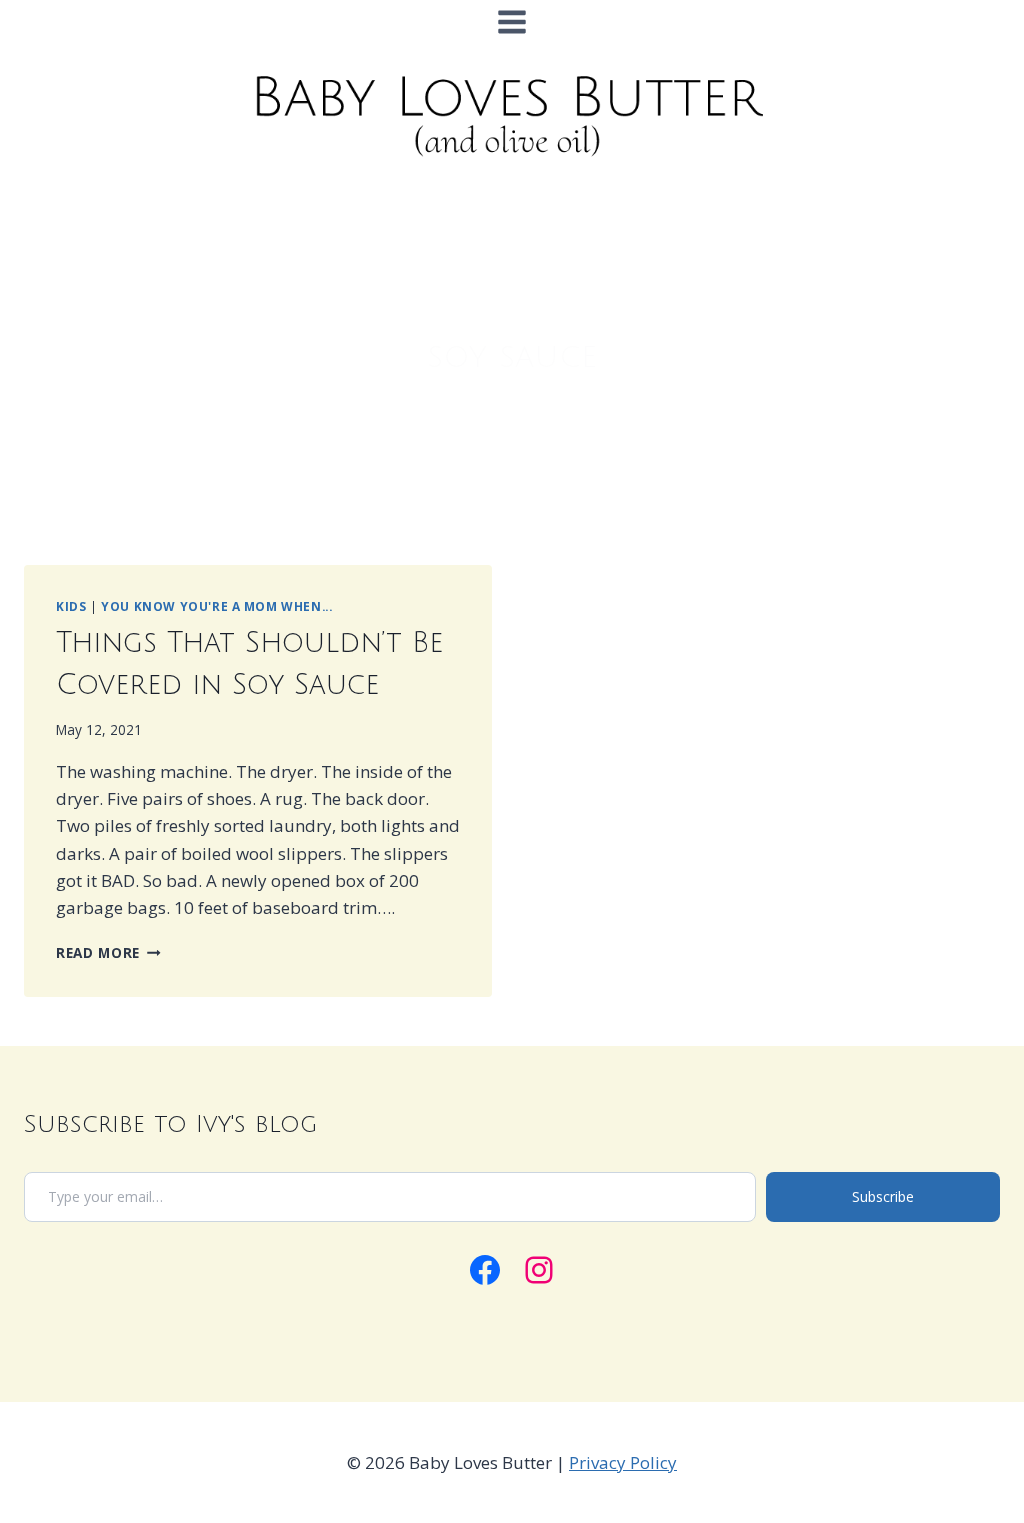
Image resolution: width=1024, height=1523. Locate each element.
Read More (108, 952)
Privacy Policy (623, 1462)
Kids (71, 606)
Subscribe (883, 1196)
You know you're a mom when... (216, 606)
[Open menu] (512, 21)
